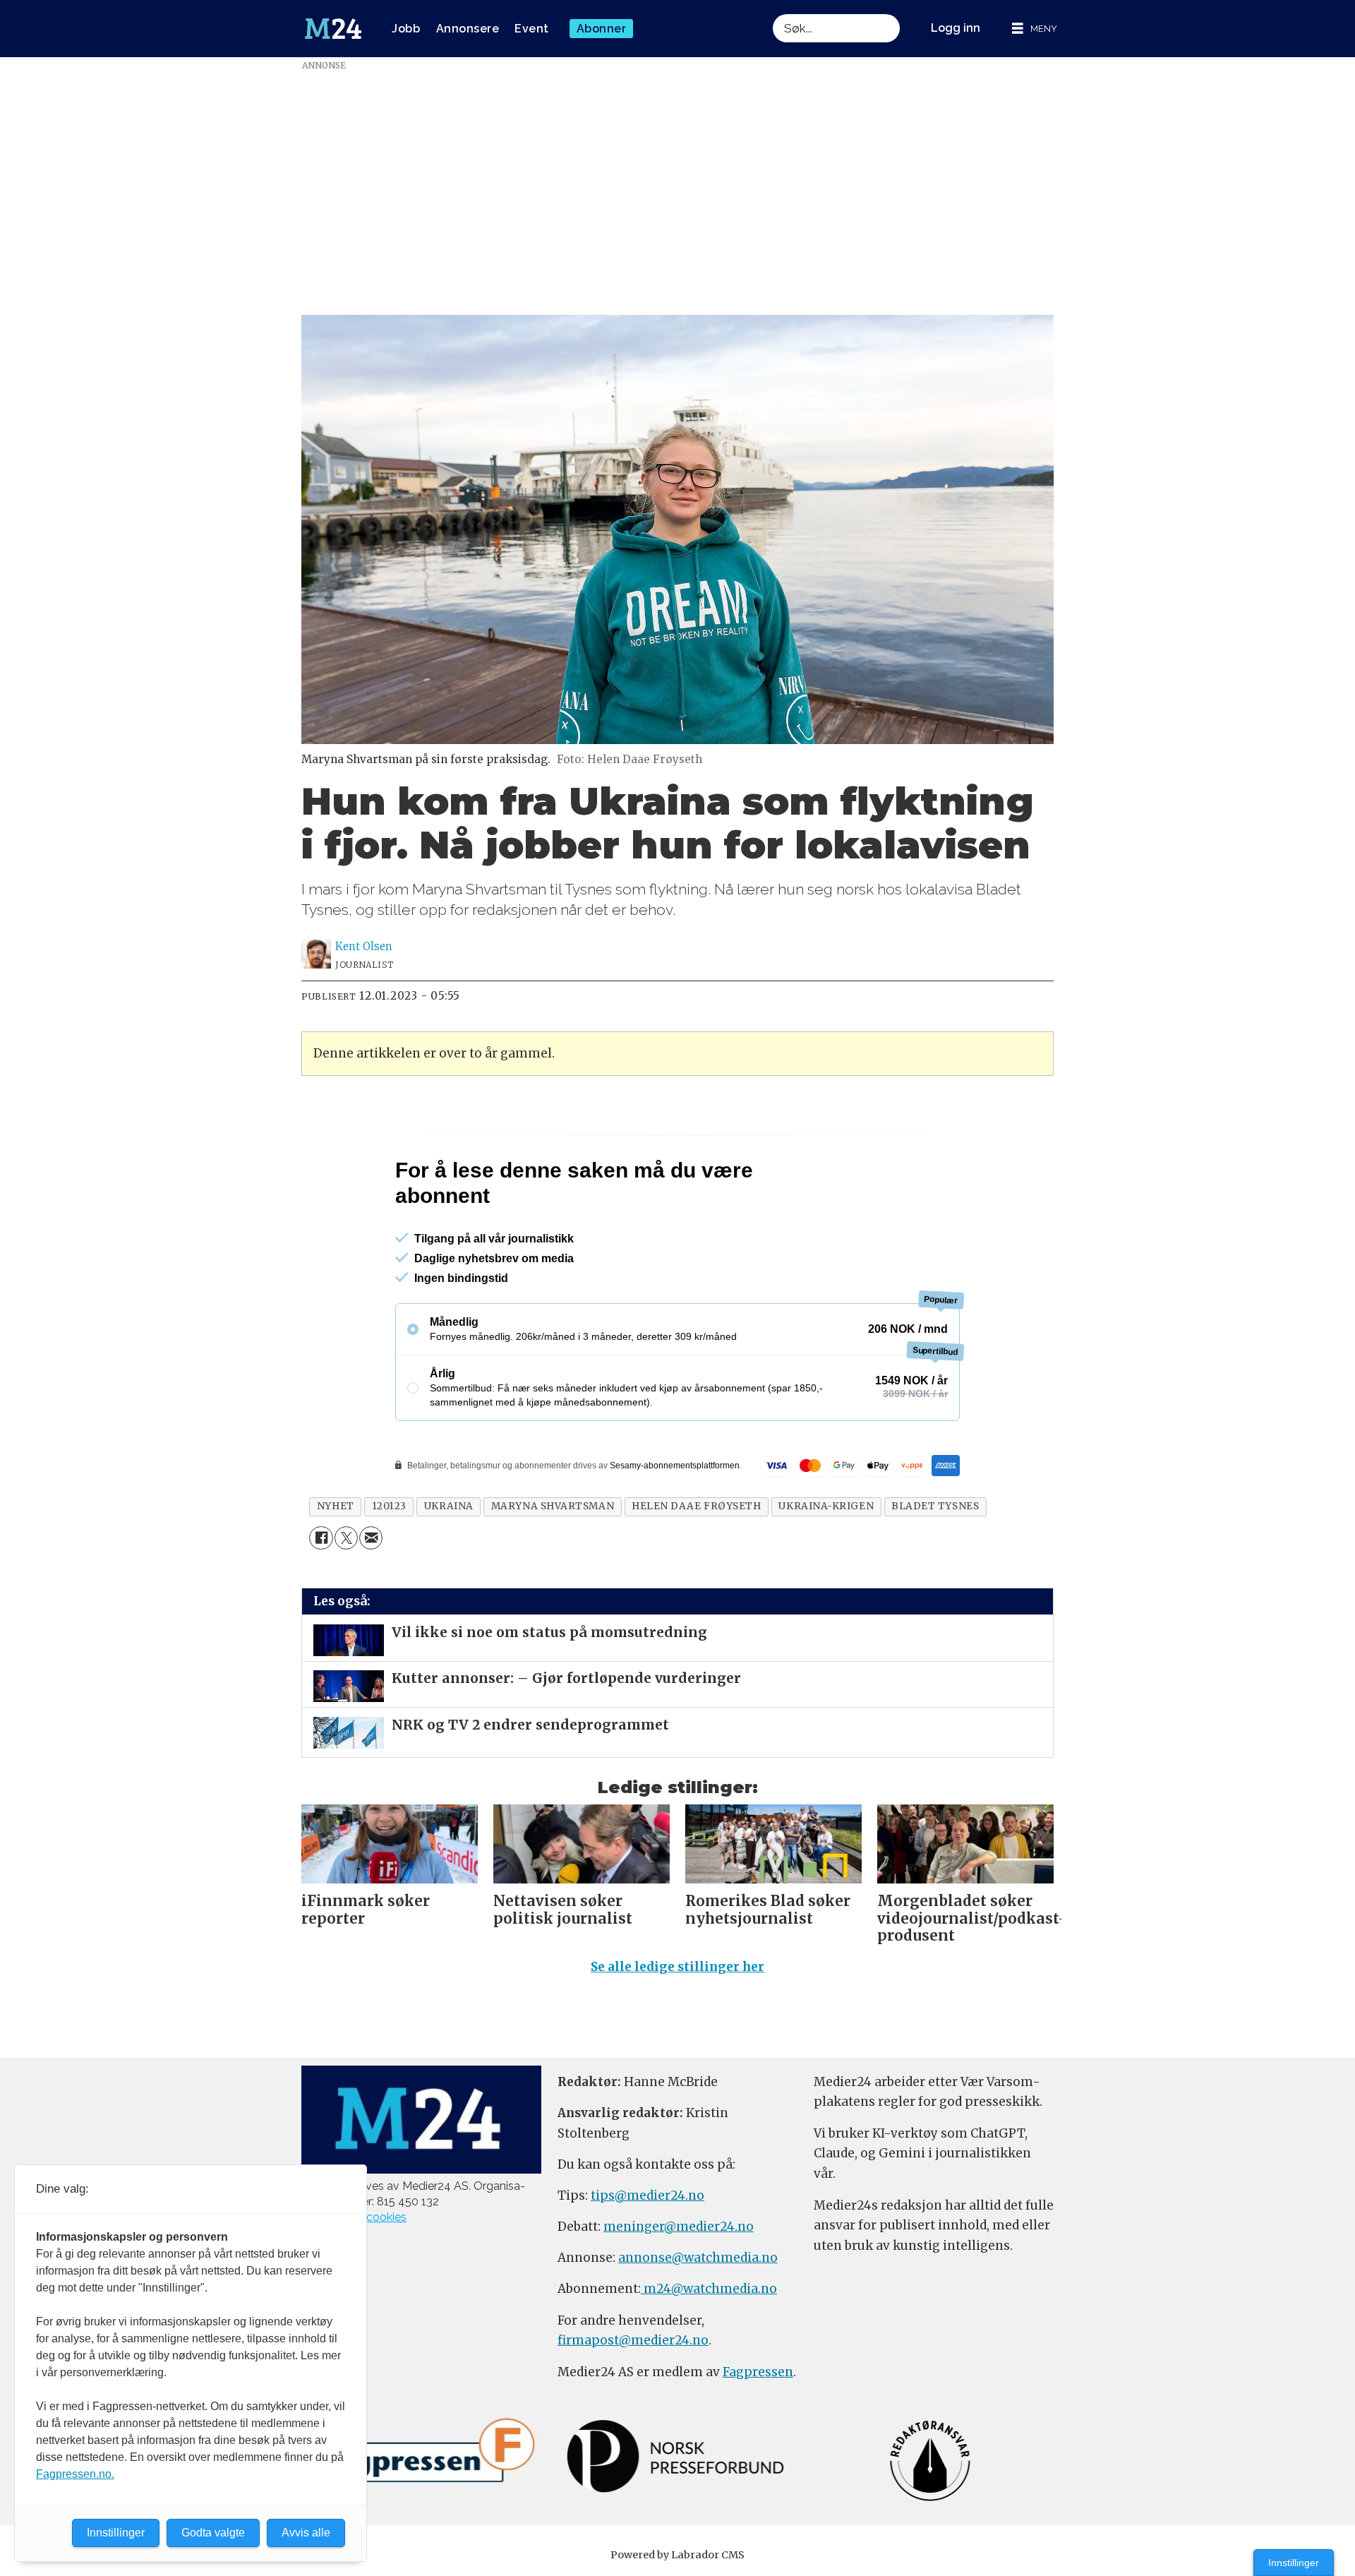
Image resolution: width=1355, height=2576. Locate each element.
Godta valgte (213, 2533)
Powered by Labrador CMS (677, 2555)
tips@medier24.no (648, 2195)
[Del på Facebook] (321, 1538)
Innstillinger (1294, 2563)
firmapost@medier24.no (633, 2340)
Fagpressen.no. (75, 2474)
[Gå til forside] (333, 29)
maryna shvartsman (553, 1506)
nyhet (336, 1506)
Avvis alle (306, 2533)
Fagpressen (758, 2372)
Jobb (406, 29)
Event (532, 29)
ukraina (449, 1506)
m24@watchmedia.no (709, 2289)
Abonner (602, 29)
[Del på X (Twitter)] (346, 1538)
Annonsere (468, 29)
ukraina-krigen (826, 1506)
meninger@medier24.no (679, 2227)
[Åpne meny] (1035, 29)
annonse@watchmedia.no (698, 2258)
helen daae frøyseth (696, 1506)
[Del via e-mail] (371, 1538)
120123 (389, 1506)
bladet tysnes (935, 1506)
